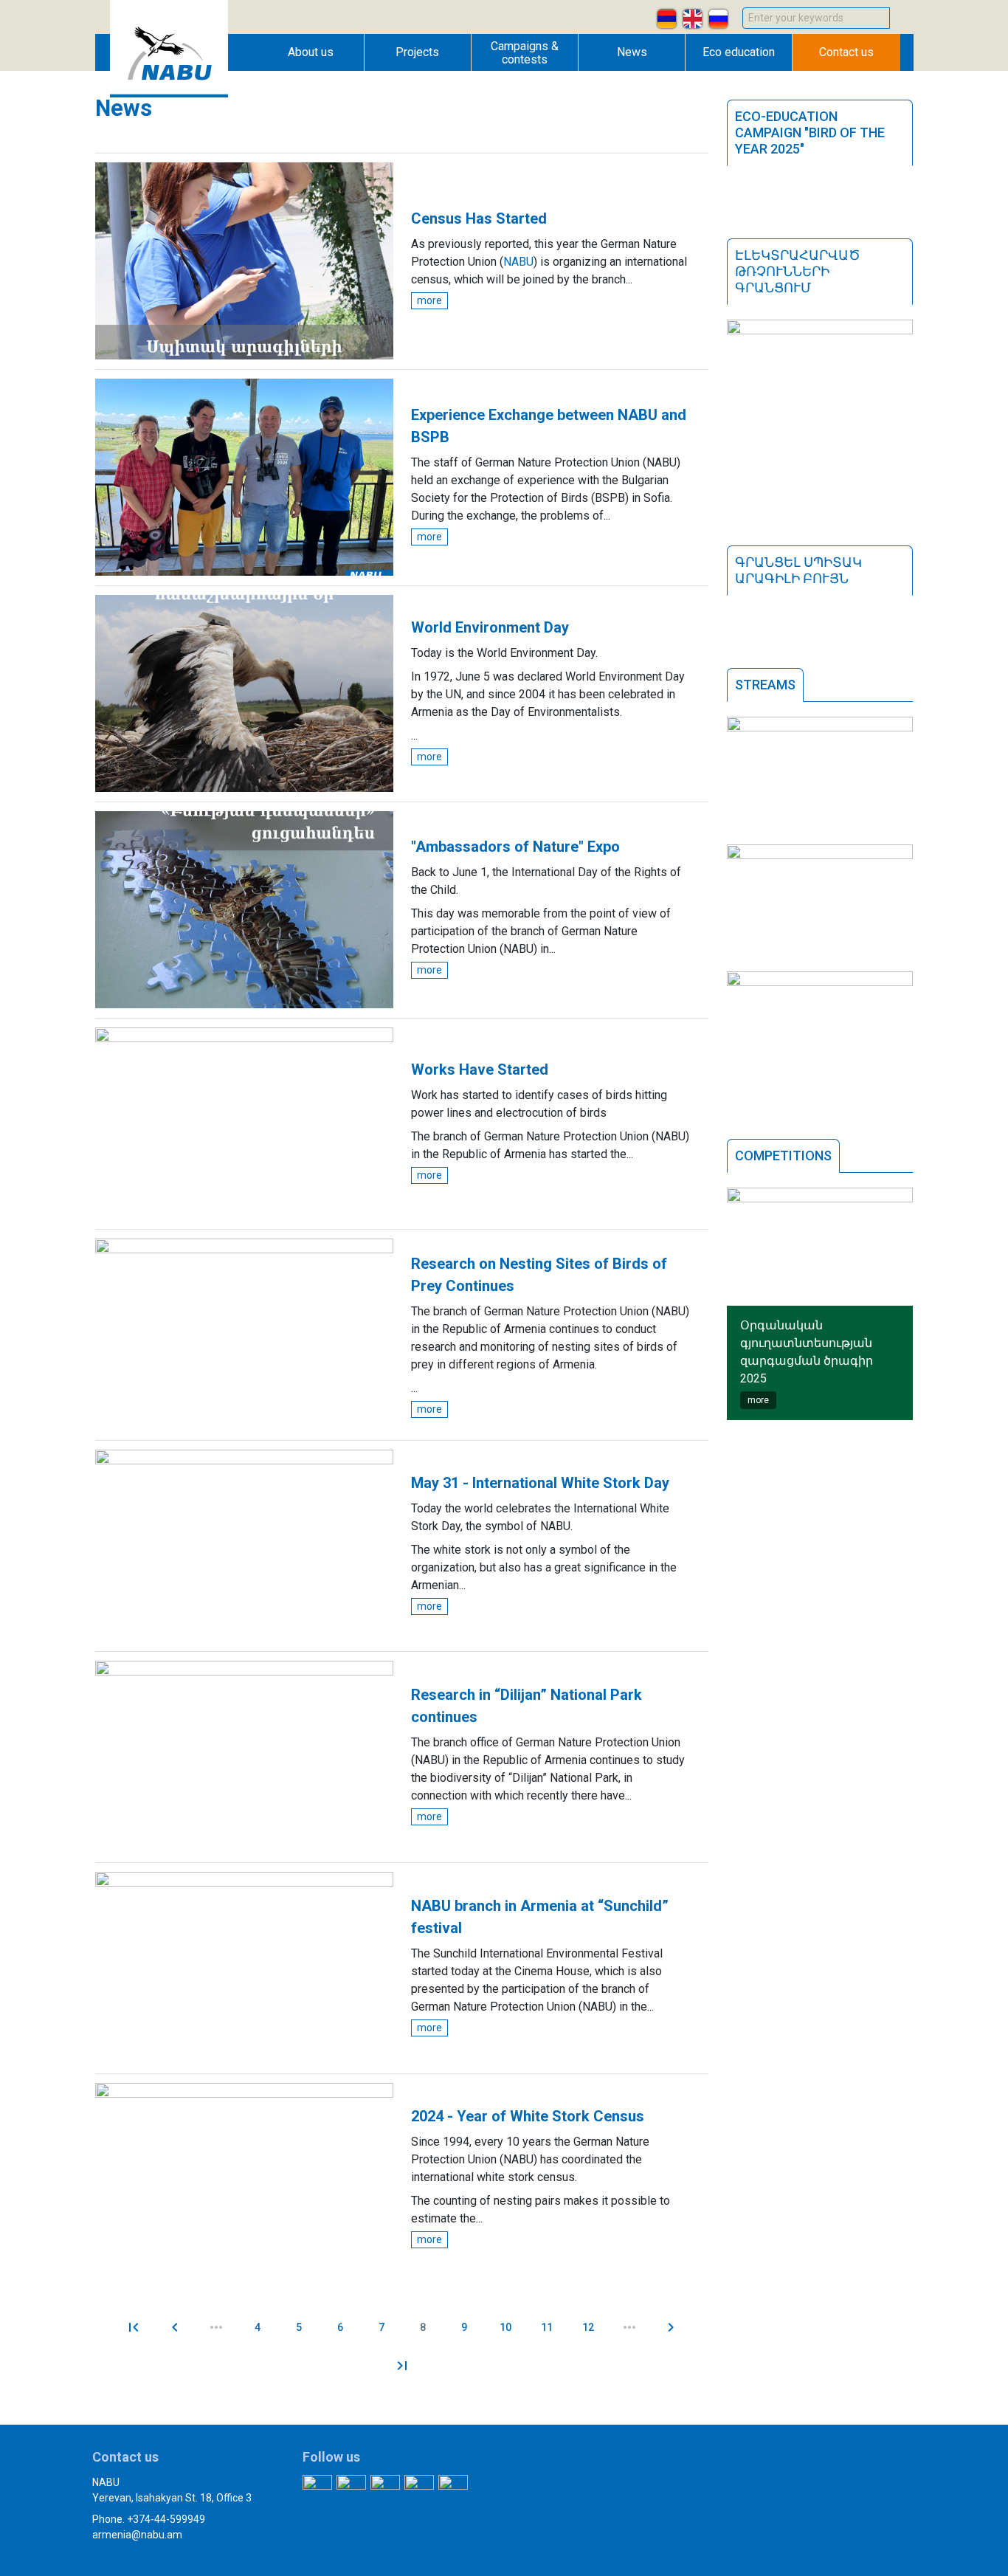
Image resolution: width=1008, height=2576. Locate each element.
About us (311, 52)
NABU (518, 262)
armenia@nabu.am (137, 2535)
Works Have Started (480, 1070)
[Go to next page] (671, 2327)
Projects (417, 52)
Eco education (739, 52)
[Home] (169, 93)
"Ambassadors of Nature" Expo (515, 847)
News (632, 52)
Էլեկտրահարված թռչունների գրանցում (798, 271)
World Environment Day (490, 627)
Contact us (846, 52)
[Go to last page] (402, 2366)
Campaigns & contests (525, 53)
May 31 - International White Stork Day (540, 1483)
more (429, 300)
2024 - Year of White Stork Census (528, 2116)
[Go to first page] (134, 2327)
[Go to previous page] (175, 2327)
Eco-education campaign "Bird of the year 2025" (810, 132)
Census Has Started (479, 218)
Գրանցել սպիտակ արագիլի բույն (798, 570)
